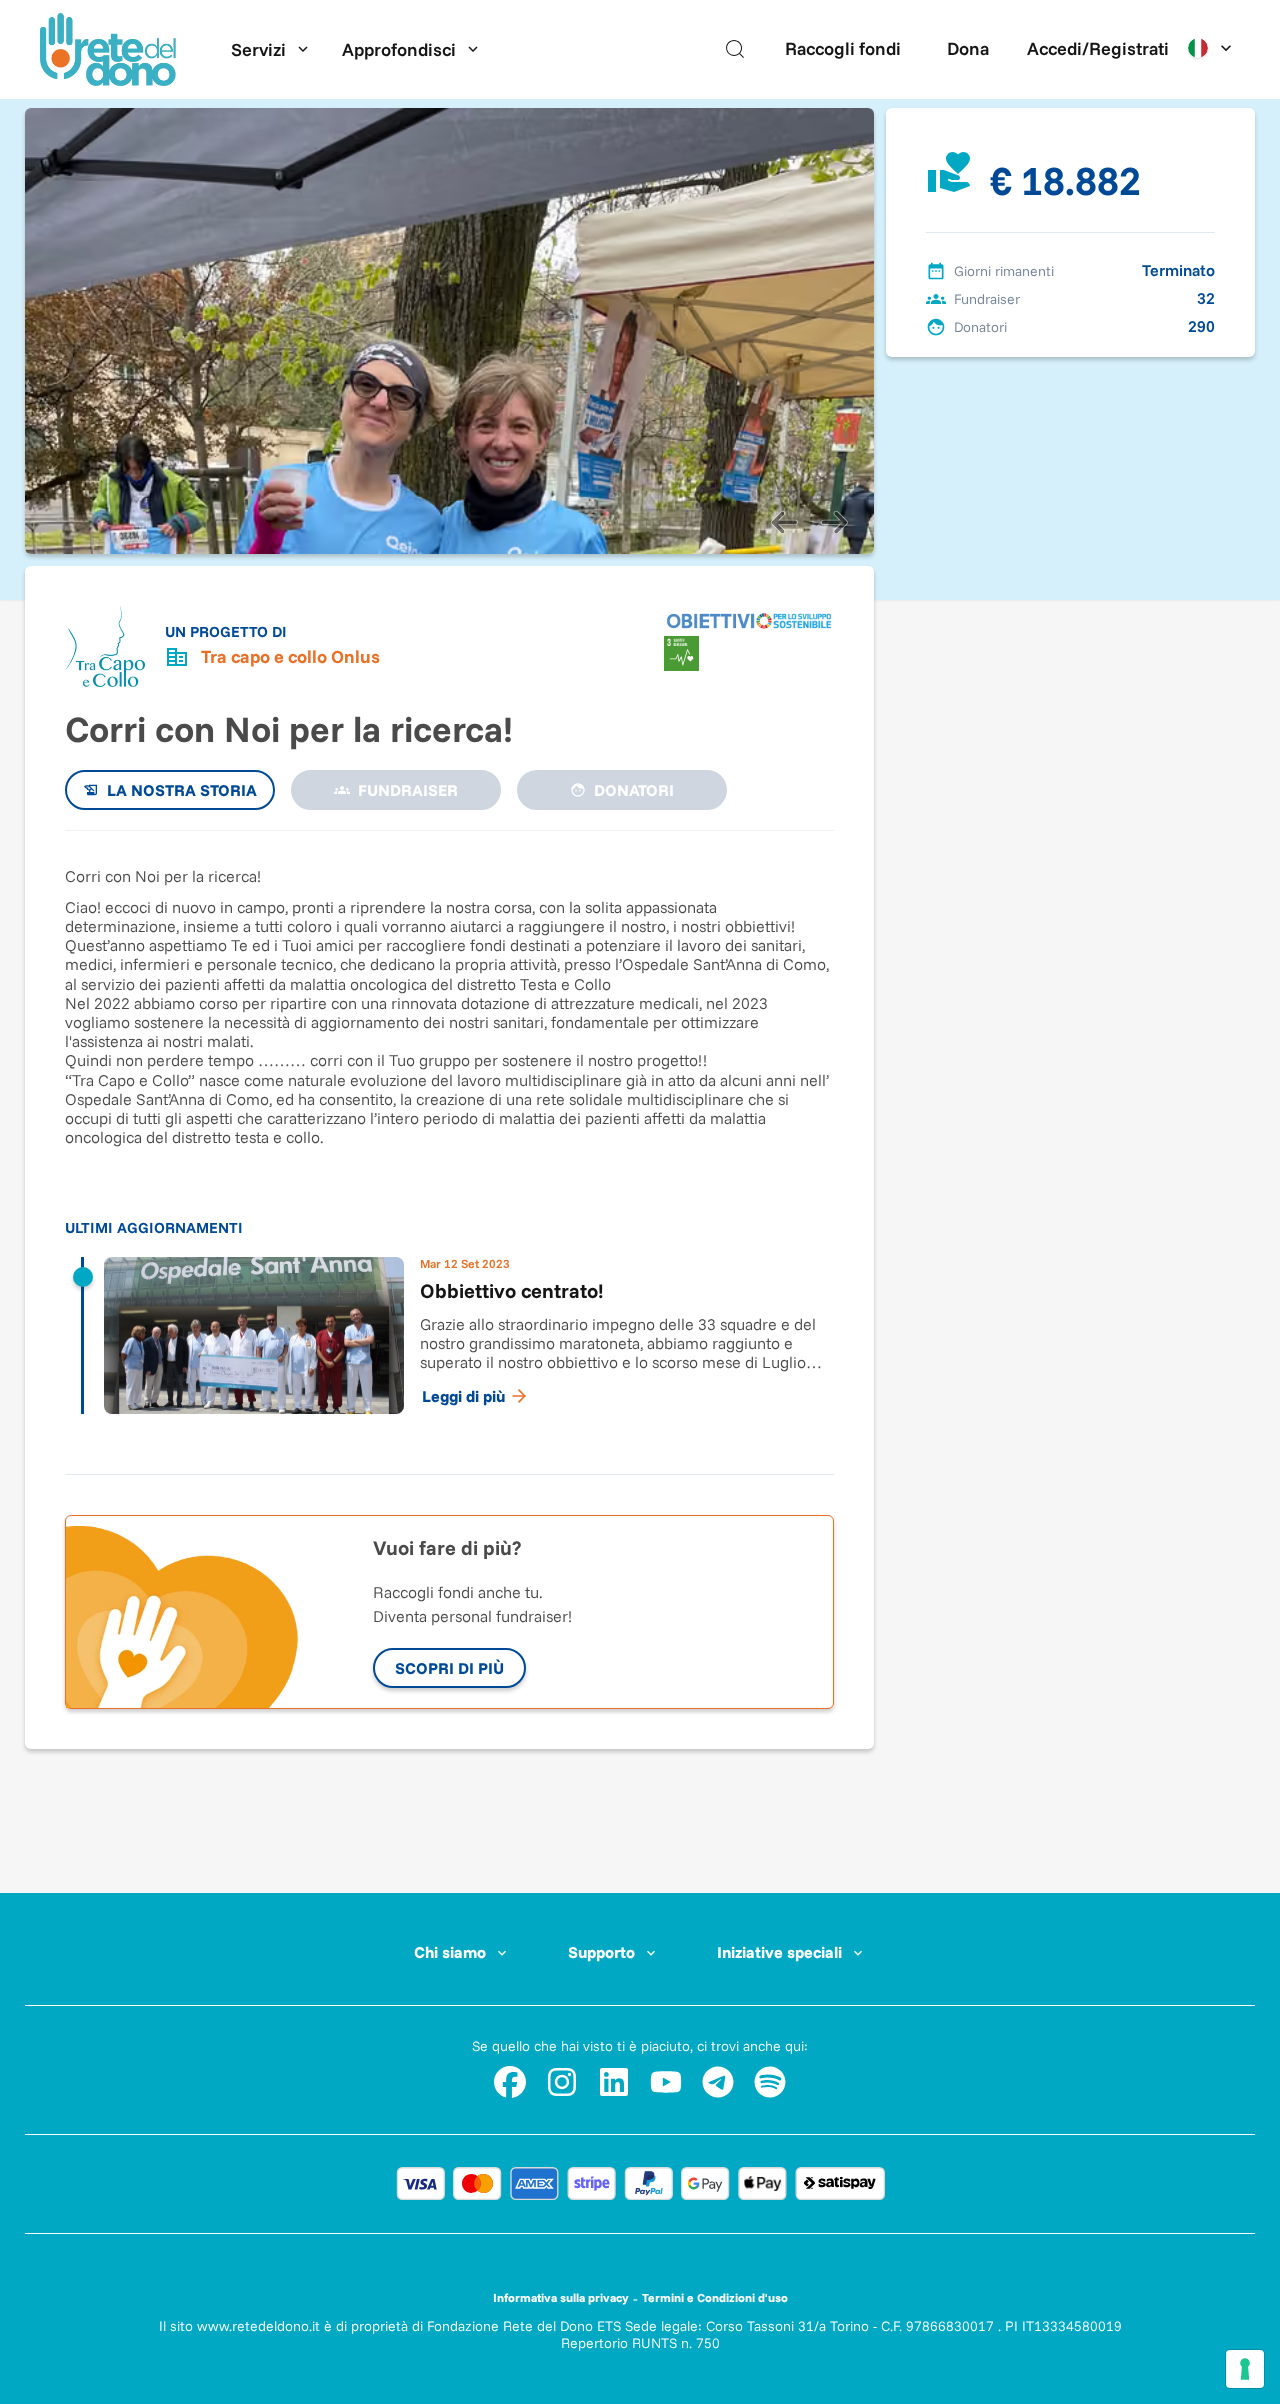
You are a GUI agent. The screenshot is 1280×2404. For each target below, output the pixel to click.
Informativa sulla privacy (561, 2297)
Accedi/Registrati (1098, 48)
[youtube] (666, 2082)
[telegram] (718, 2082)
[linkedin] (614, 2082)
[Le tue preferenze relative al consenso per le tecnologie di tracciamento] (1245, 2369)
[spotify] (770, 2082)
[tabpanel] (449, 1142)
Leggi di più (463, 1396)
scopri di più (449, 1668)
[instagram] (562, 2082)
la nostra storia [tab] (182, 790)
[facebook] (510, 2082)
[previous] (784, 522)
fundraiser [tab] (408, 790)
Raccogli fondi (843, 48)
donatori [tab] (634, 790)
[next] (834, 522)
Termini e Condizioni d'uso (715, 2297)
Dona (968, 48)
